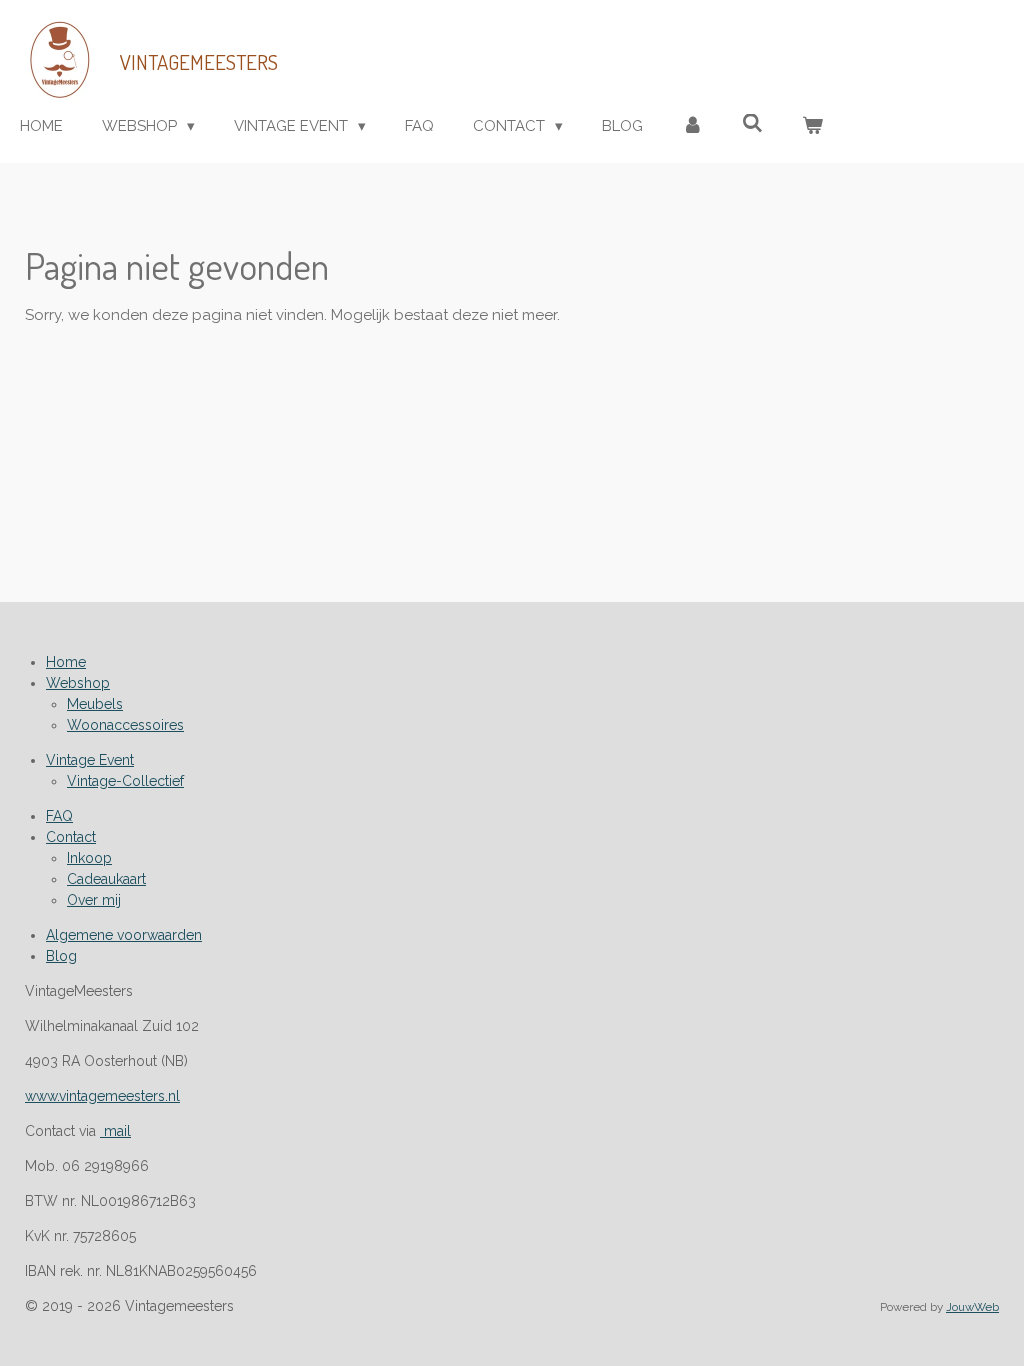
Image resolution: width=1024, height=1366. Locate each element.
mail (115, 1131)
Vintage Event (90, 760)
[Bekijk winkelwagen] (812, 126)
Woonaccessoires (125, 725)
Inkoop (89, 858)
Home (66, 662)
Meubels (95, 704)
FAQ (59, 816)
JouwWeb (972, 1307)
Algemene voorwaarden (124, 935)
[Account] (692, 126)
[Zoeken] (752, 124)
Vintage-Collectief (125, 781)
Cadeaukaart (106, 879)
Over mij (94, 900)
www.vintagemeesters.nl (102, 1096)
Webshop (78, 683)
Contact (71, 837)
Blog (61, 956)
